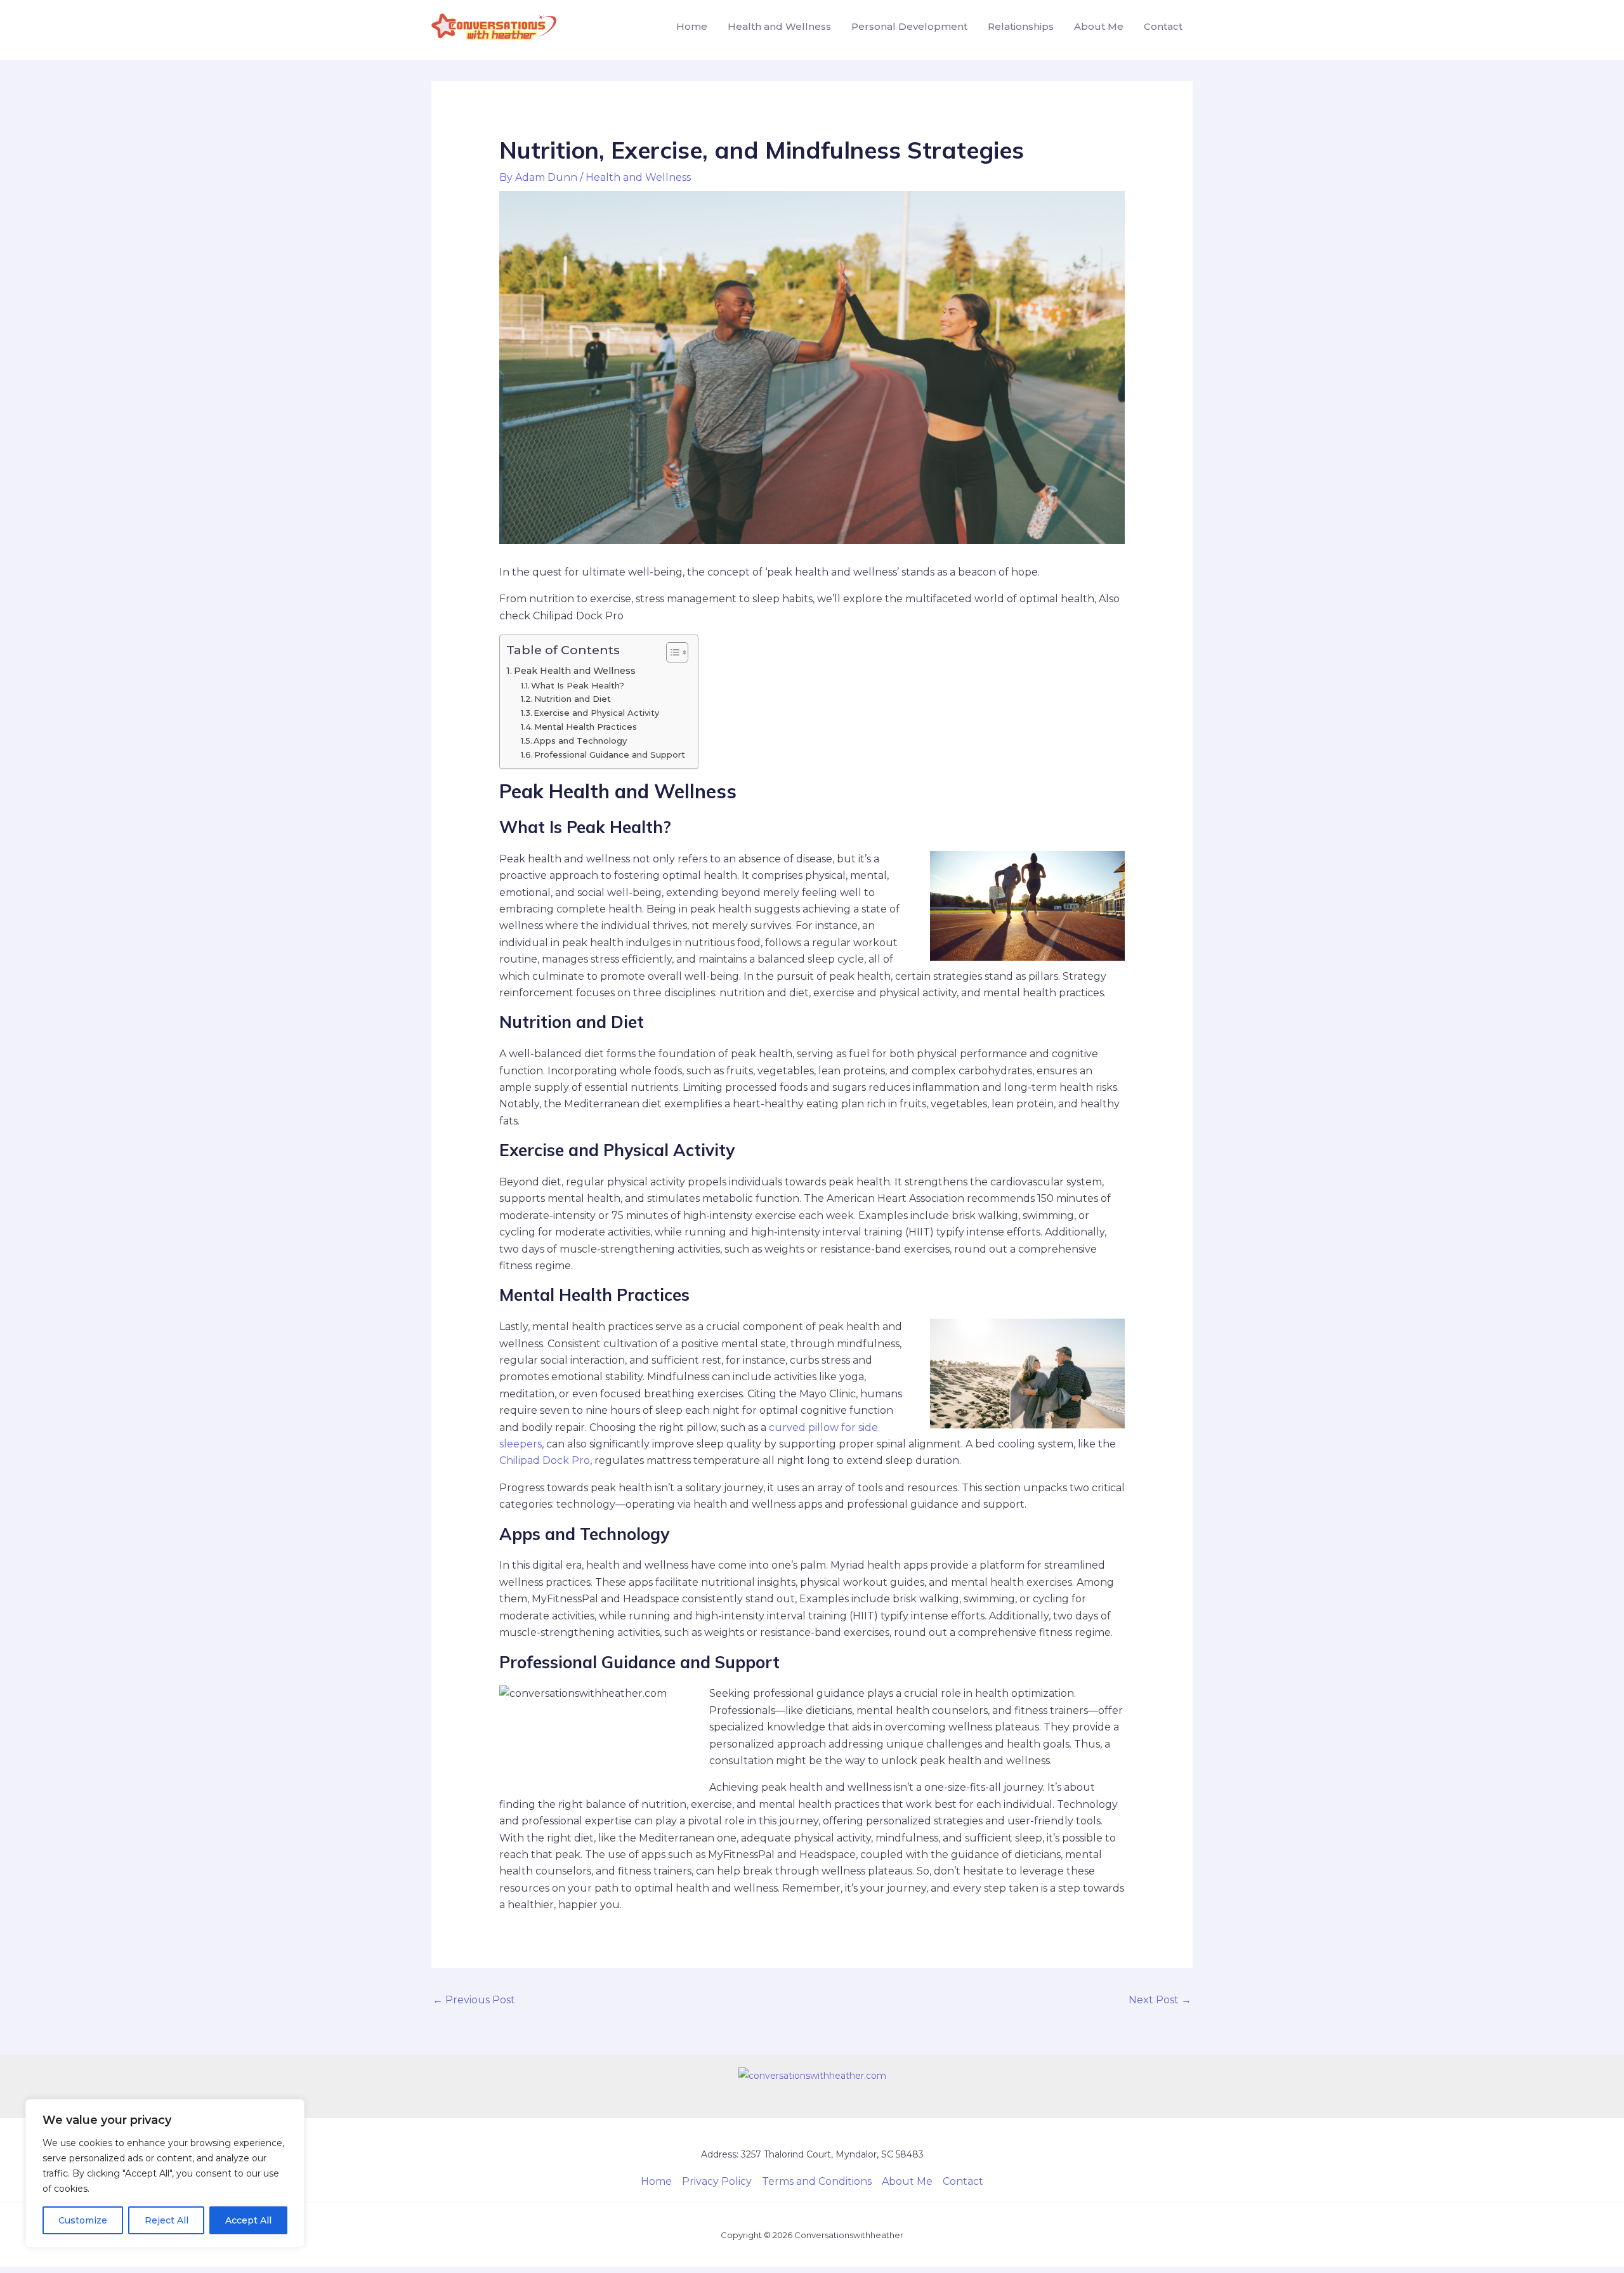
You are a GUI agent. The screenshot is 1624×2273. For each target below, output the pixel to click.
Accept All (248, 2220)
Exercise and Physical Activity (596, 713)
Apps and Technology (580, 741)
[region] (165, 2173)
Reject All (167, 2220)
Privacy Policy (717, 2181)
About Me (1099, 26)
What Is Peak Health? (578, 685)
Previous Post (474, 2000)
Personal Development (909, 26)
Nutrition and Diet (573, 699)
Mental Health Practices (586, 727)
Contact (1163, 26)
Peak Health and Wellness (575, 671)
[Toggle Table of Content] (671, 652)
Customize (83, 2220)
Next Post (1160, 2000)
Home (692, 26)
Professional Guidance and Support (610, 754)
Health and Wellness (779, 26)
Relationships (1021, 26)
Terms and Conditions (817, 2181)
